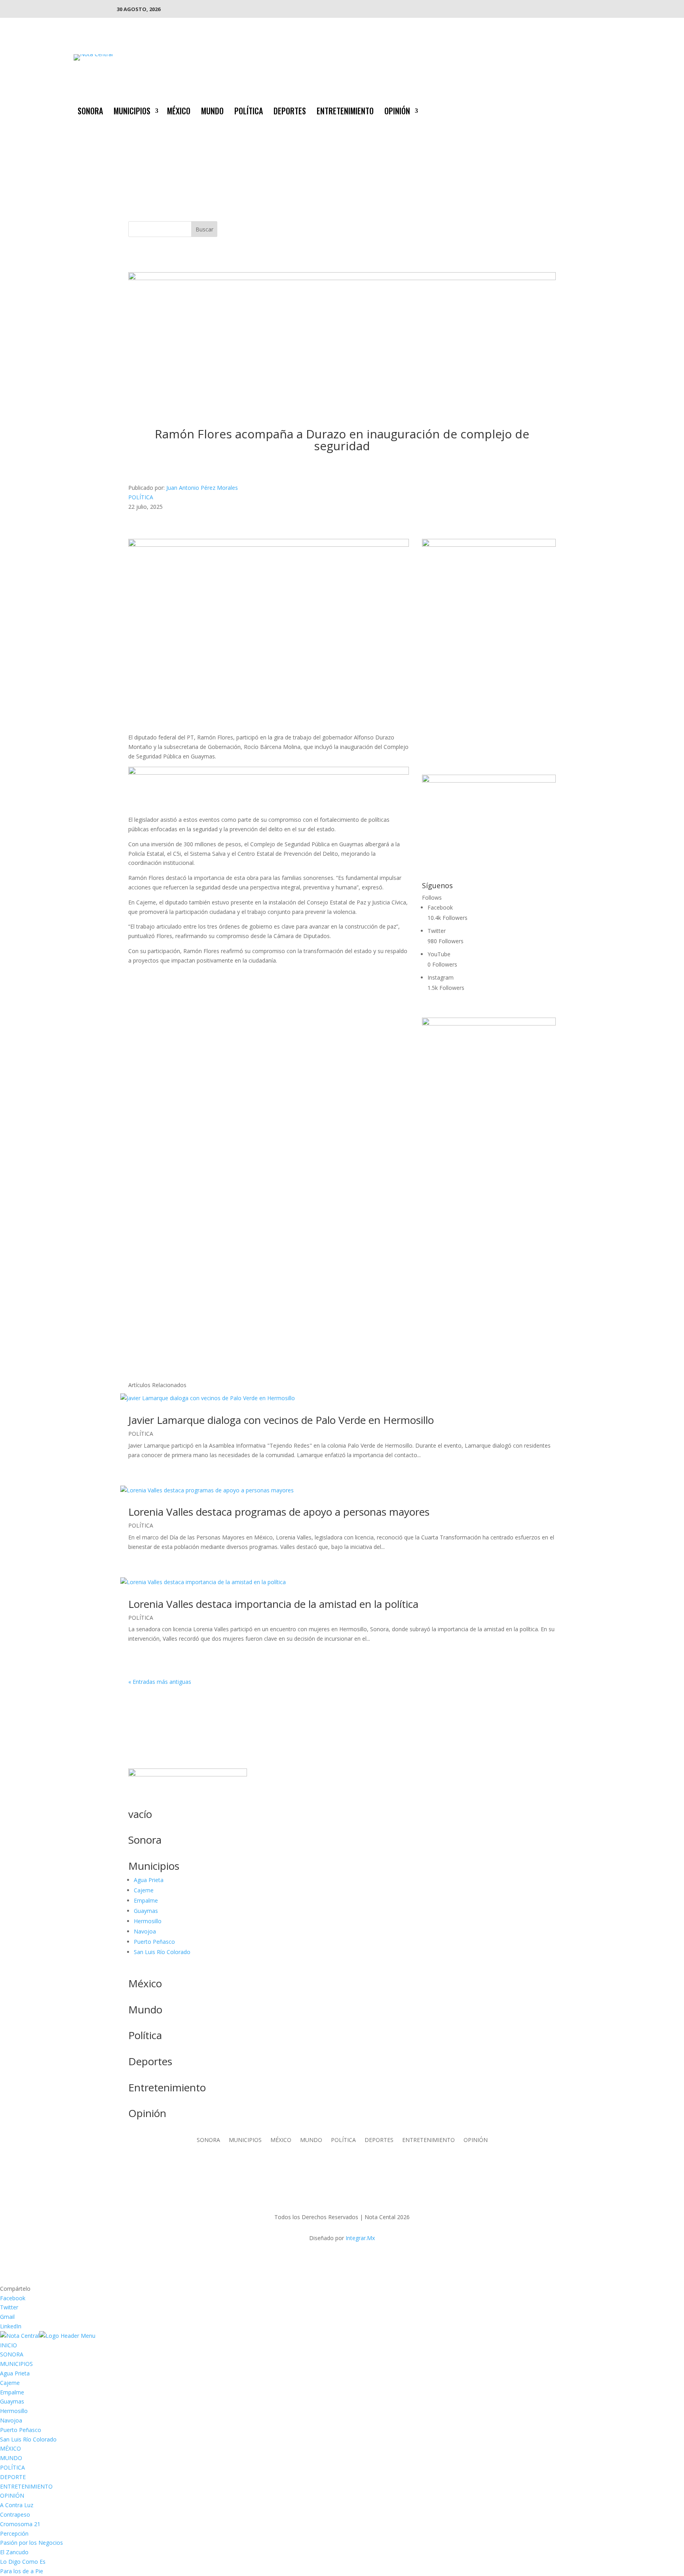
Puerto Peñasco (154, 1942)
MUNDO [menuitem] (11, 2458)
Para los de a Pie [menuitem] (22, 2571)
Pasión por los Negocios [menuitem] (31, 2543)
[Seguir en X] (572, 110)
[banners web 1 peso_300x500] (489, 545)
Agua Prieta (149, 1880)
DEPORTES (290, 112)
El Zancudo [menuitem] (14, 2552)
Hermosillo (148, 1921)
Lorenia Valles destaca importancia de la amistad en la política (273, 1604)
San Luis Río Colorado (162, 1952)
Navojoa (145, 1931)
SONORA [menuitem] (12, 2354)
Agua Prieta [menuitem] (15, 2373)
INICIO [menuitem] (9, 2345)
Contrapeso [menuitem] (15, 2514)
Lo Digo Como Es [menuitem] (23, 2562)
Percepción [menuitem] (14, 2533)
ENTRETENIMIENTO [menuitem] (26, 2486)
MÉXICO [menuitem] (10, 2448)
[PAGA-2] (489, 780)
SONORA (90, 112)
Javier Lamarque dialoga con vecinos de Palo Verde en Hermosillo (281, 1420)
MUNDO (212, 112)
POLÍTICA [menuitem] (12, 2467)
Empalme (146, 1900)
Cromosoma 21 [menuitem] (20, 2524)
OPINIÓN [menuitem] (12, 2495)
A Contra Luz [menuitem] (17, 2505)
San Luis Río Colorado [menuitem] (28, 2439)
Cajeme (144, 1890)
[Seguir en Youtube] (604, 110)
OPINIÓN (397, 112)
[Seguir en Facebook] (557, 110)
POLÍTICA (249, 112)
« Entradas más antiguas (160, 1682)
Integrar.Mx (360, 2238)
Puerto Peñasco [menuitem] (21, 2430)
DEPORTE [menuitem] (13, 2477)
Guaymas (146, 1911)
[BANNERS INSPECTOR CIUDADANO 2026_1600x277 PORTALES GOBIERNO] (342, 278)
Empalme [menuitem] (12, 2392)
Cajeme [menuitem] (10, 2383)
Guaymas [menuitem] (12, 2401)
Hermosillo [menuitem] (14, 2411)
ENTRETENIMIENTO (345, 112)
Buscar (204, 229)
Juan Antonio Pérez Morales (202, 488)
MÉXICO (179, 112)
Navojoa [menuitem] (11, 2420)
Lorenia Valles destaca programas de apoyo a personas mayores (279, 1512)
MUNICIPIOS (132, 112)
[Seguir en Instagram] (588, 110)
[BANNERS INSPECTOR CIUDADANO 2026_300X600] (489, 1023)
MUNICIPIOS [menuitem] (16, 2364)
